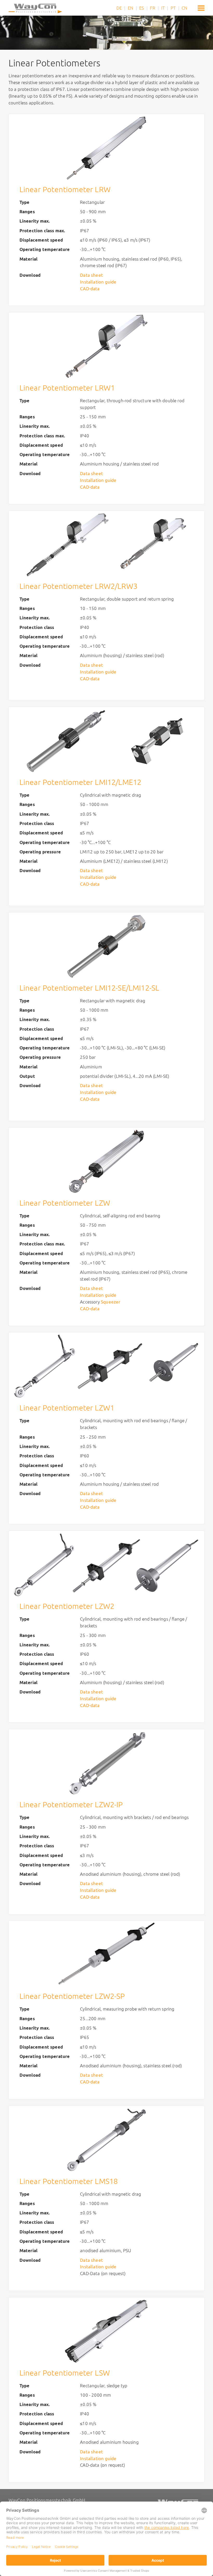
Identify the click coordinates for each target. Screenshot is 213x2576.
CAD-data (90, 289)
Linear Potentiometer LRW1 (67, 388)
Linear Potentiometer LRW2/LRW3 (78, 586)
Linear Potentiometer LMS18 (69, 2181)
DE (119, 8)
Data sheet (91, 275)
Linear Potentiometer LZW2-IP (71, 1805)
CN (184, 8)
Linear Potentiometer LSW (65, 2373)
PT (173, 8)
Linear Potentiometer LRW (65, 189)
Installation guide (98, 282)
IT (163, 8)
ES (142, 8)
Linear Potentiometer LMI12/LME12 (81, 782)
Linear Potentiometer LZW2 (67, 1606)
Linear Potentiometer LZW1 (67, 1408)
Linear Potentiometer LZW (65, 1203)
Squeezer (111, 1302)
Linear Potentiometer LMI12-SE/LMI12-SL (89, 988)
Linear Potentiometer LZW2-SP (72, 1996)
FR (152, 8)
